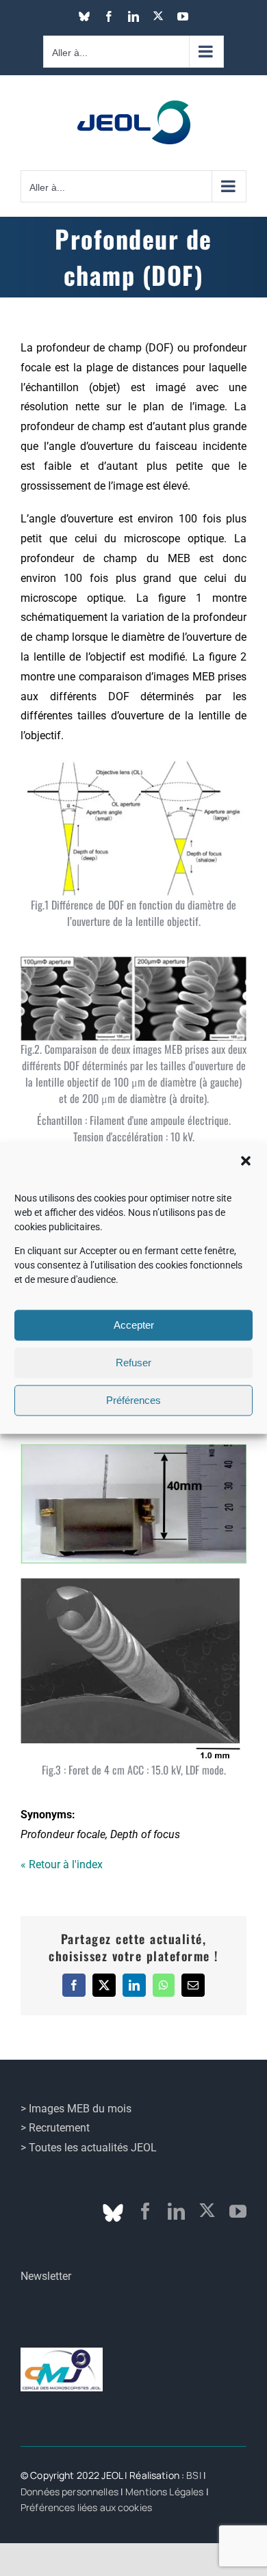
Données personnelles (69, 2492)
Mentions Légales (164, 2492)
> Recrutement (55, 2128)
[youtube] (238, 2211)
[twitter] (207, 2210)
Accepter (134, 1325)
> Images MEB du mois (76, 2109)
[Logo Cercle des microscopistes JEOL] (62, 2353)
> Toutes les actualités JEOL (89, 2148)
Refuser (133, 1363)
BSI (193, 2475)
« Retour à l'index (62, 1864)
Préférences (133, 1400)
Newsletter (46, 2276)
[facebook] (145, 2211)
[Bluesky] (113, 2213)
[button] (246, 1160)
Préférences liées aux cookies (86, 2507)
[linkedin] (176, 2211)
